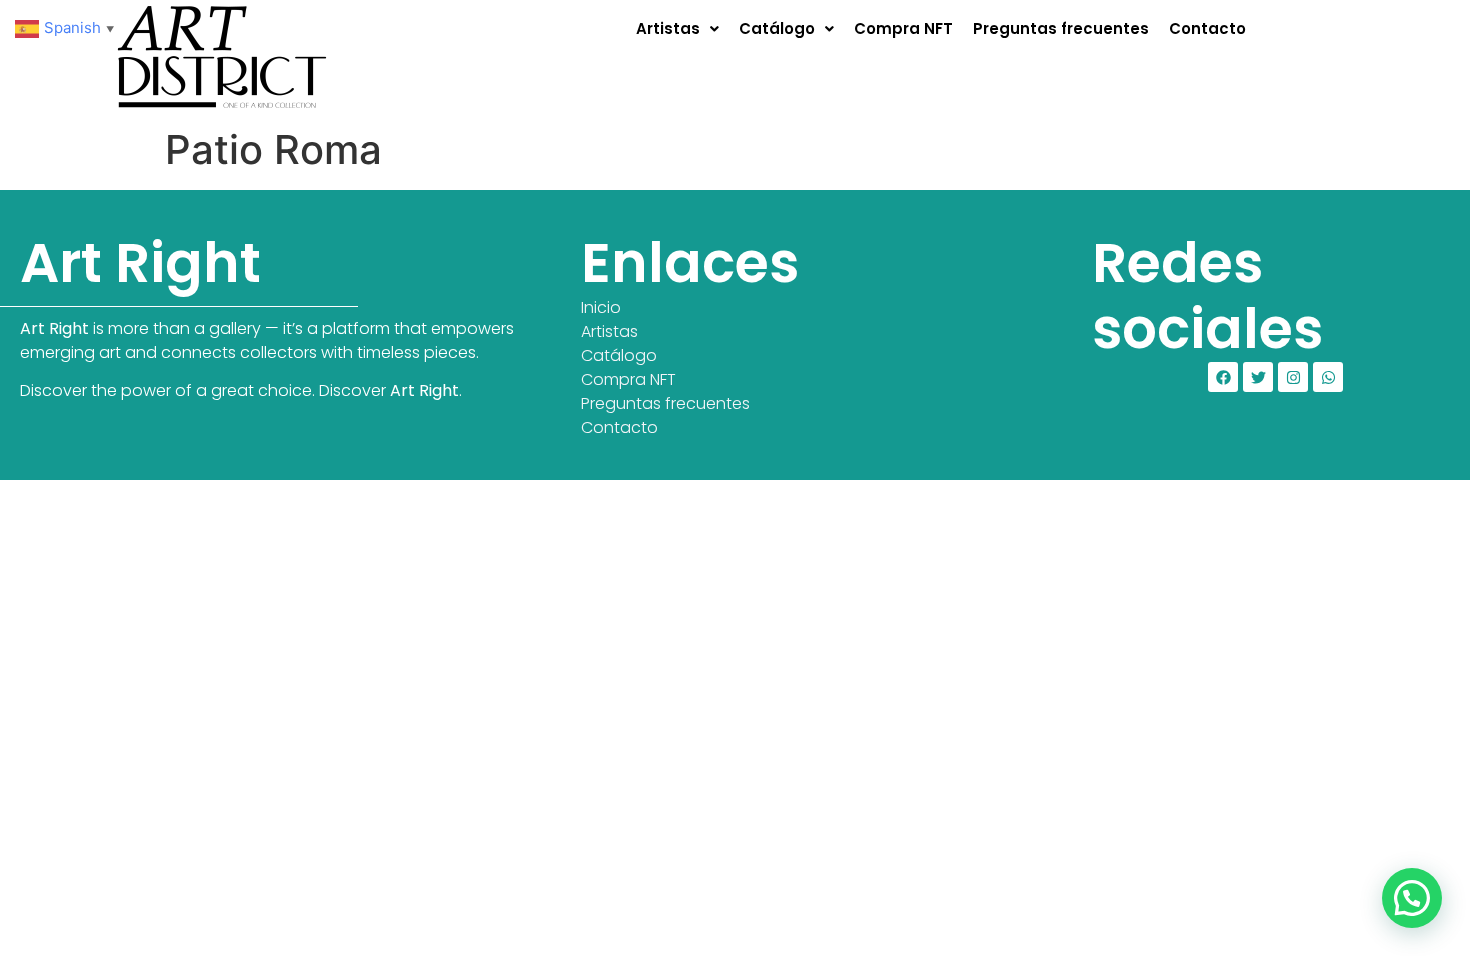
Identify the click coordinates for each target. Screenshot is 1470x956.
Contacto (1207, 28)
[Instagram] (1293, 377)
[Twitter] (1258, 377)
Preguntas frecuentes (1061, 28)
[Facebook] (1223, 377)
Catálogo (777, 28)
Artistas (668, 28)
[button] (677, 29)
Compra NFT (903, 28)
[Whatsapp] (1328, 377)
